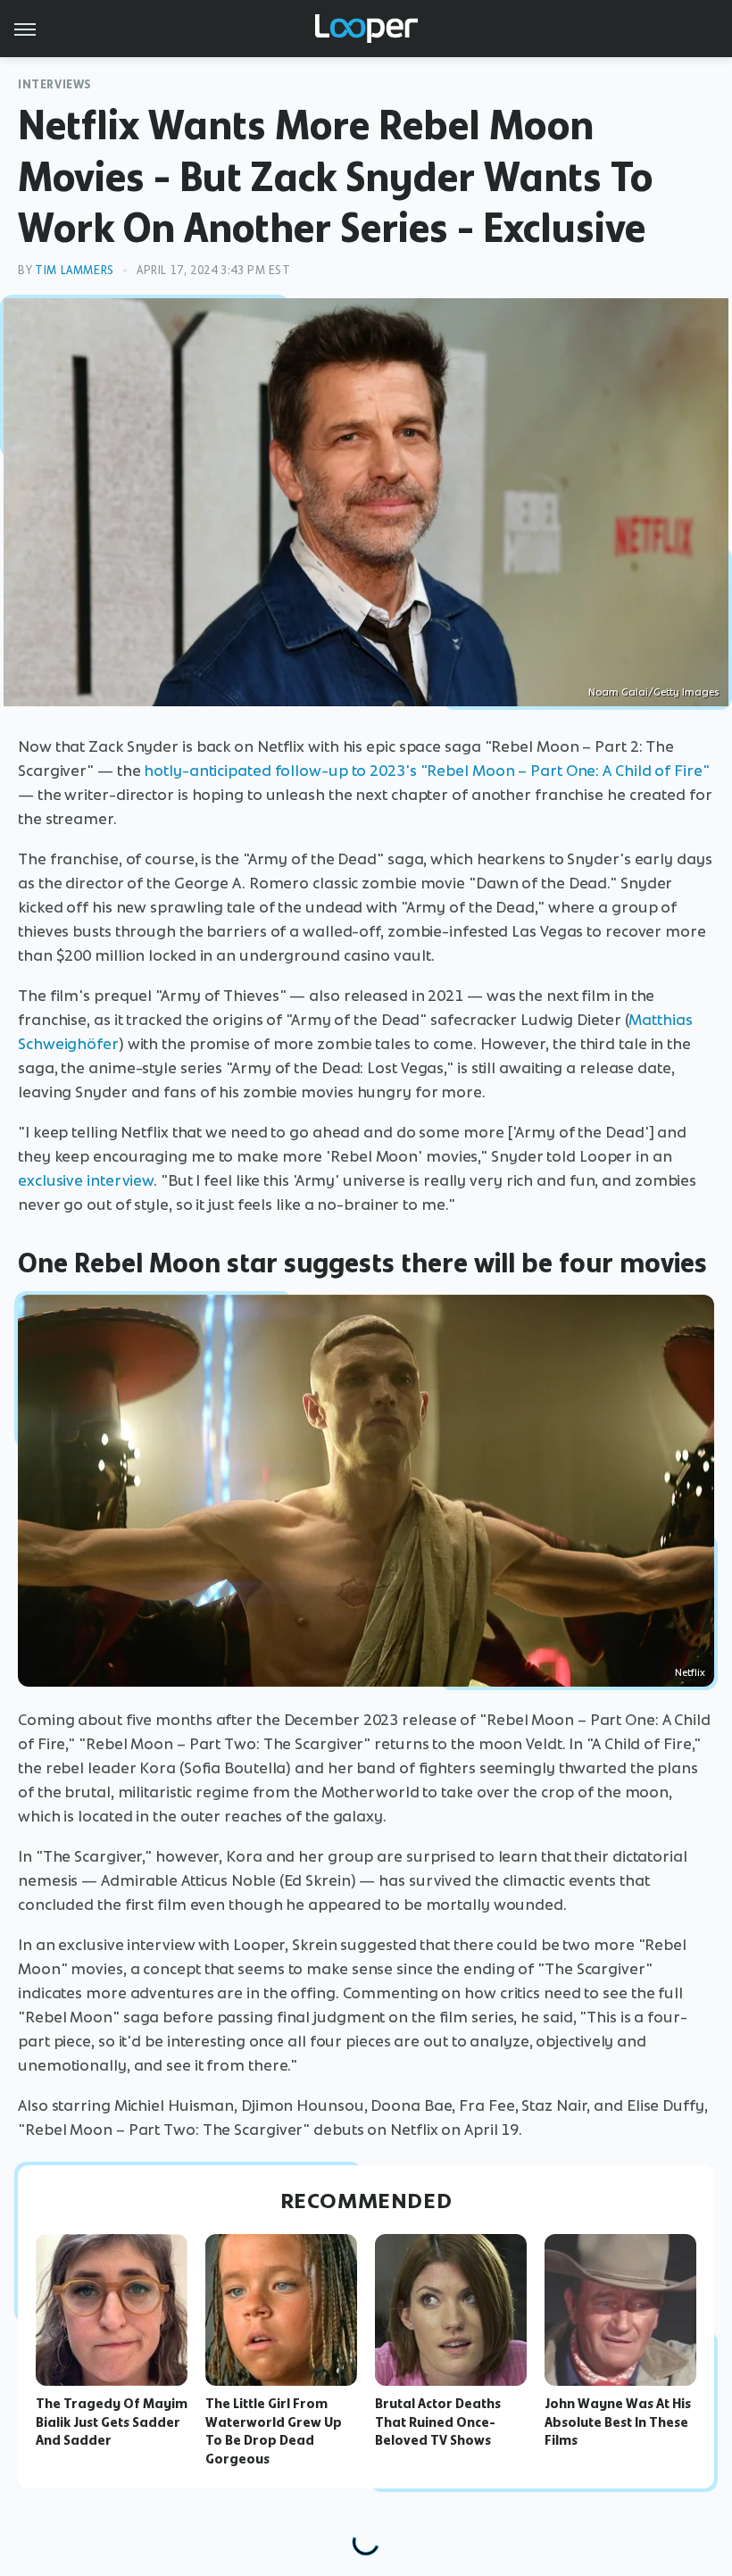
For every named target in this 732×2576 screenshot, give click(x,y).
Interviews (55, 84)
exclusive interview (86, 1180)
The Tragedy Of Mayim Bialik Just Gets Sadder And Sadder (112, 2422)
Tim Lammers (75, 270)
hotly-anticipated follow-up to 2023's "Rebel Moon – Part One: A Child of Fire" (426, 771)
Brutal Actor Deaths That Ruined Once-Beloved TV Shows (438, 2422)
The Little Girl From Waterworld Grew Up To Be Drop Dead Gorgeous (274, 2431)
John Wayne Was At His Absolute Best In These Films (618, 2422)
